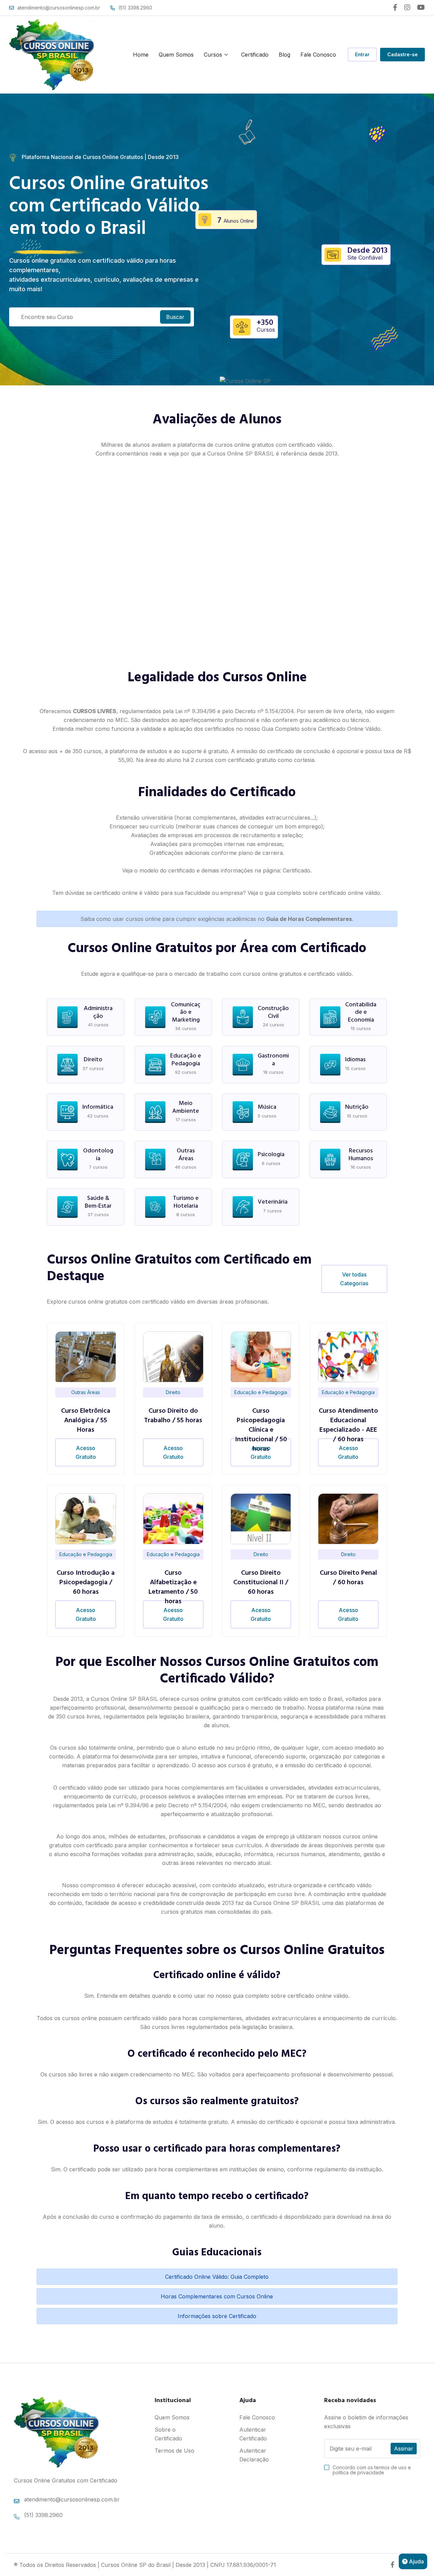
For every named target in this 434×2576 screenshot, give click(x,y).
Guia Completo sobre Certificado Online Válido (321, 729)
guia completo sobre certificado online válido (322, 893)
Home (141, 55)
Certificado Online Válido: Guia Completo (217, 2277)
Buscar (175, 317)
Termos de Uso (174, 2451)
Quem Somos (176, 55)
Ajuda (416, 2561)
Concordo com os (372, 2470)
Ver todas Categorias (354, 1279)
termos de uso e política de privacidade (372, 2470)
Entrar (362, 54)
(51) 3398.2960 (135, 8)
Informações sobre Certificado (217, 2316)
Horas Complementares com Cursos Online (217, 2296)
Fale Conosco (318, 55)
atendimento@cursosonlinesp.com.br (59, 8)
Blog (284, 55)
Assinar (404, 2449)
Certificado (255, 55)
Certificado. (297, 870)
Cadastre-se (402, 54)
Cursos (213, 55)
